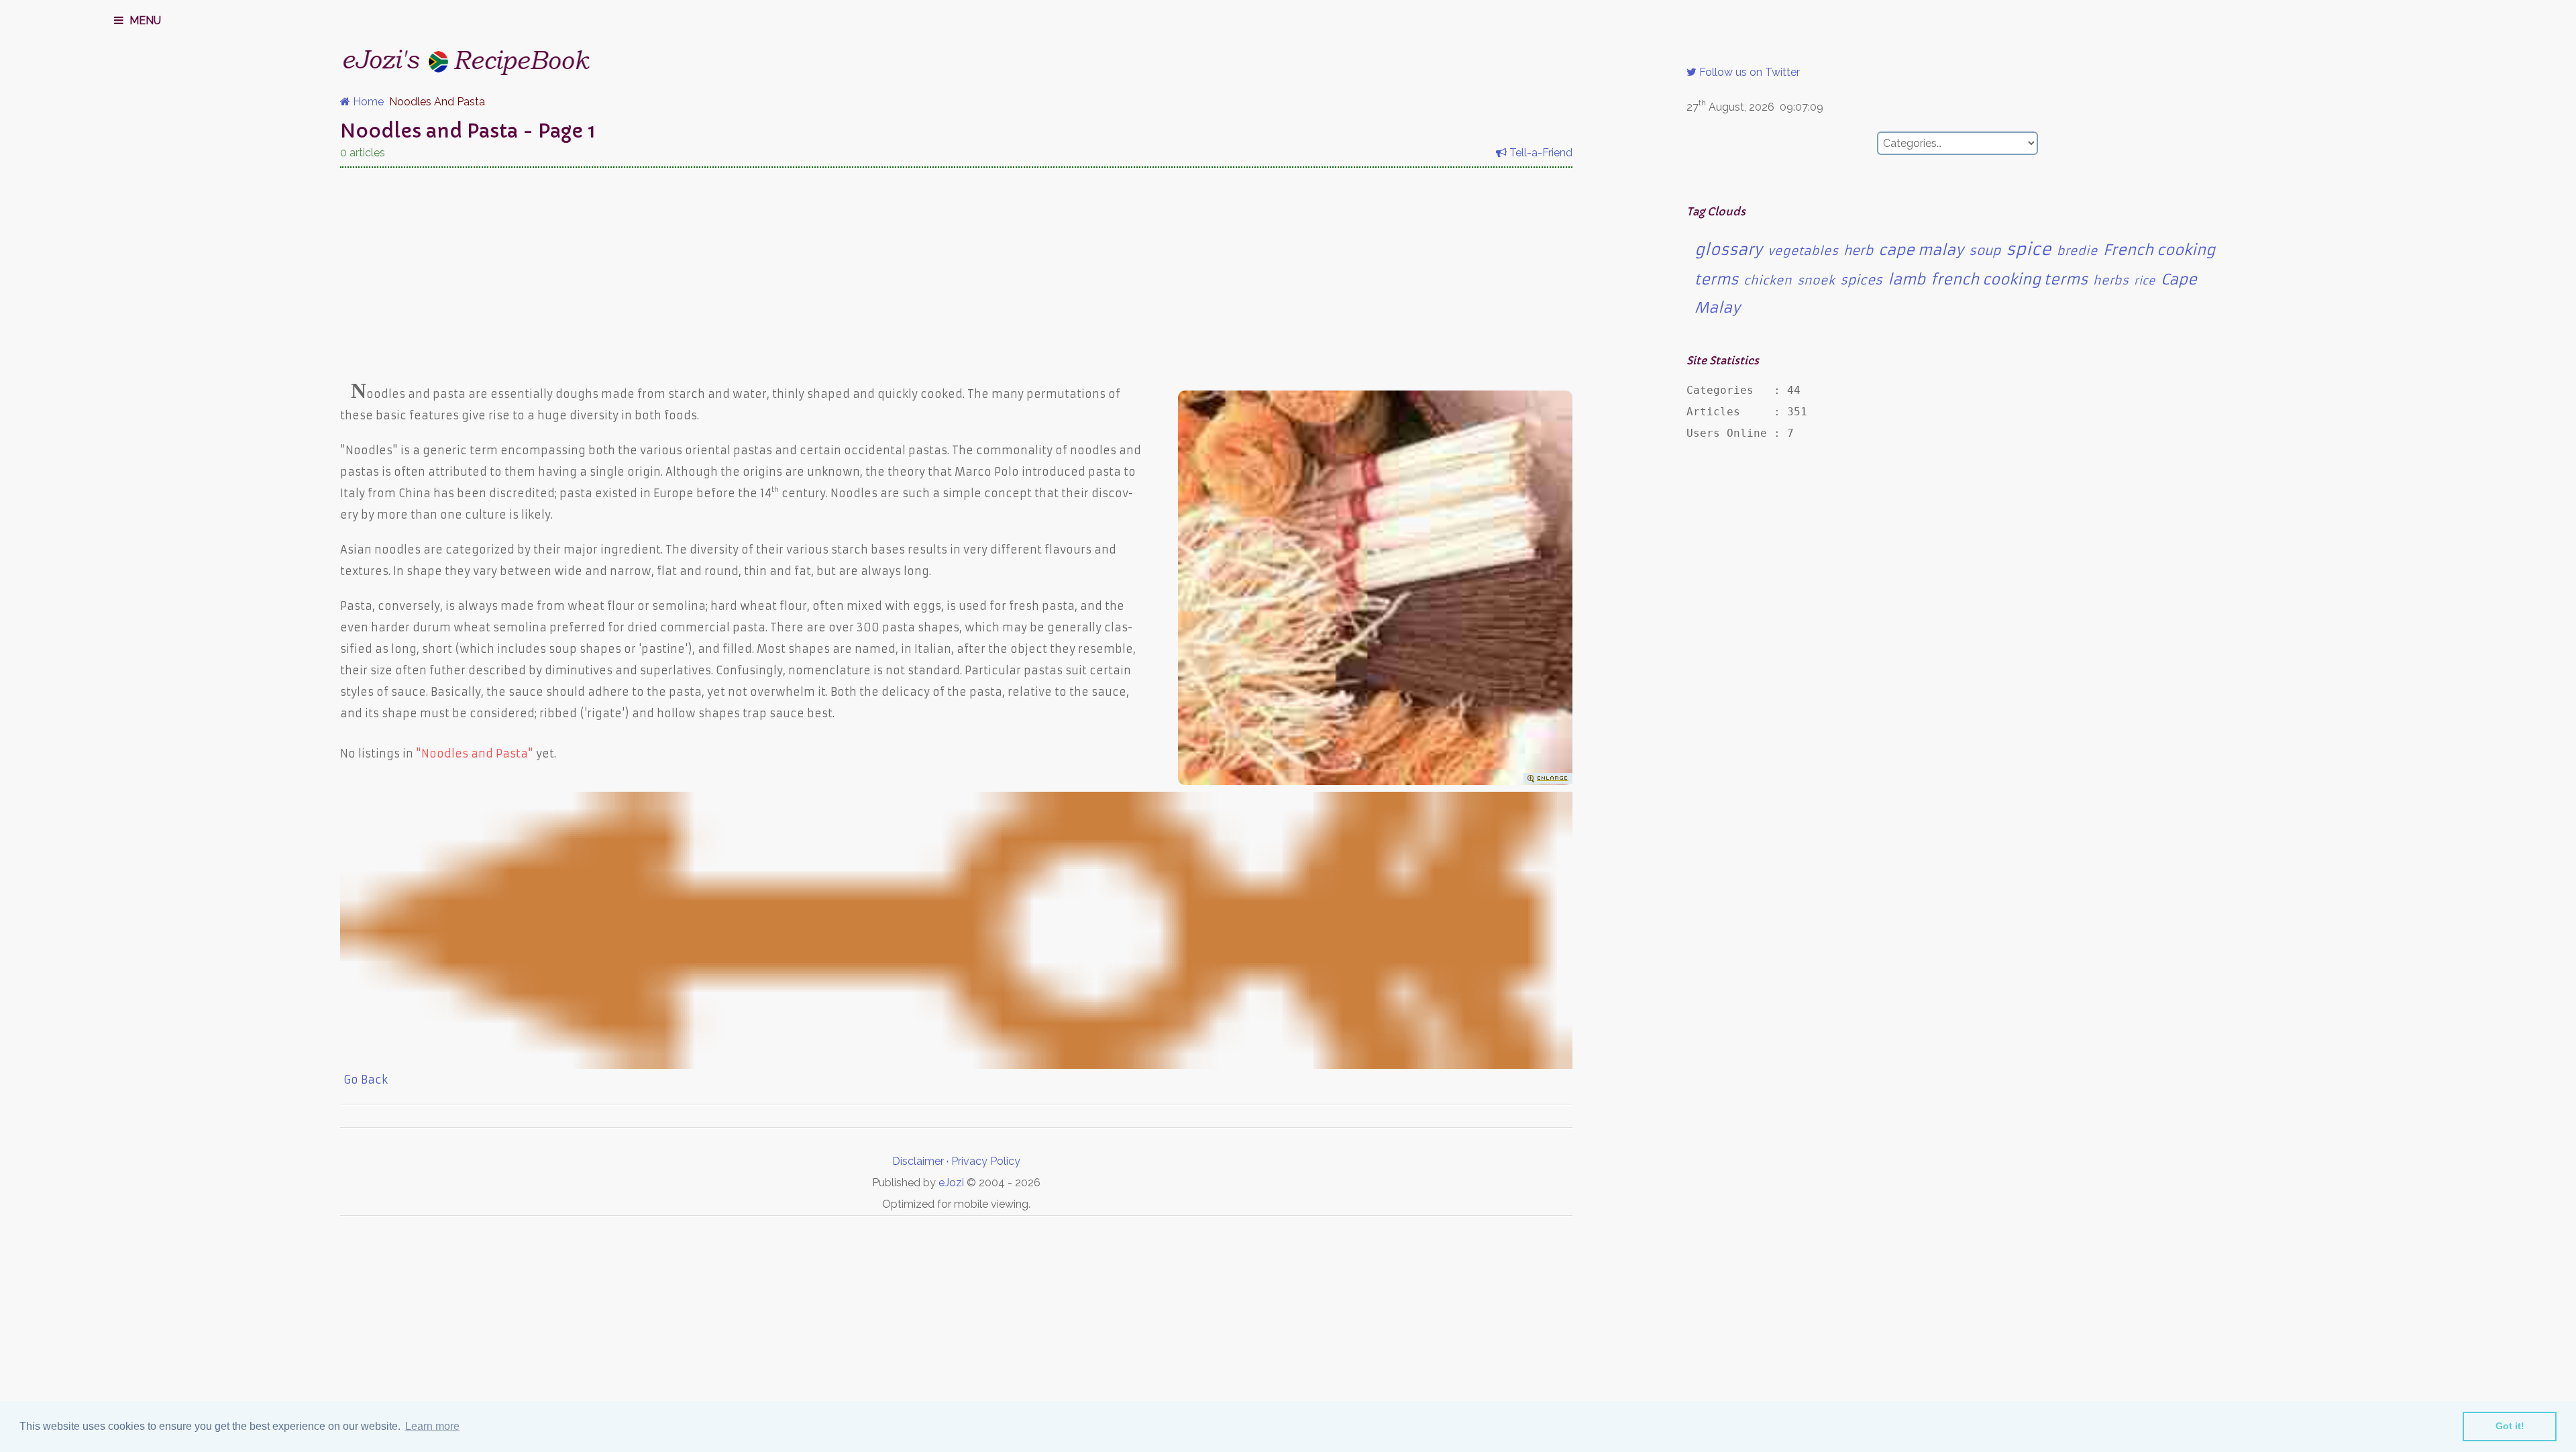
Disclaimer (918, 1161)
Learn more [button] (432, 1426)
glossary (1728, 250)
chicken (1768, 280)
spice (2029, 250)
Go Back (364, 1080)
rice (2145, 280)
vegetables (1803, 251)
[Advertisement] (956, 272)
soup (1985, 251)
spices (1861, 280)
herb (1858, 251)
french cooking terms (2009, 279)
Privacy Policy (986, 1161)
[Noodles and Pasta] (1375, 781)
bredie (2077, 251)
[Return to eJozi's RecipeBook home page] (441, 58)
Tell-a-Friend (1540, 153)
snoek (1816, 280)
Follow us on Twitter (1748, 72)
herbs (2111, 280)
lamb (1907, 279)
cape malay (1921, 250)
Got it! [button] (2510, 1426)
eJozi (951, 1183)
